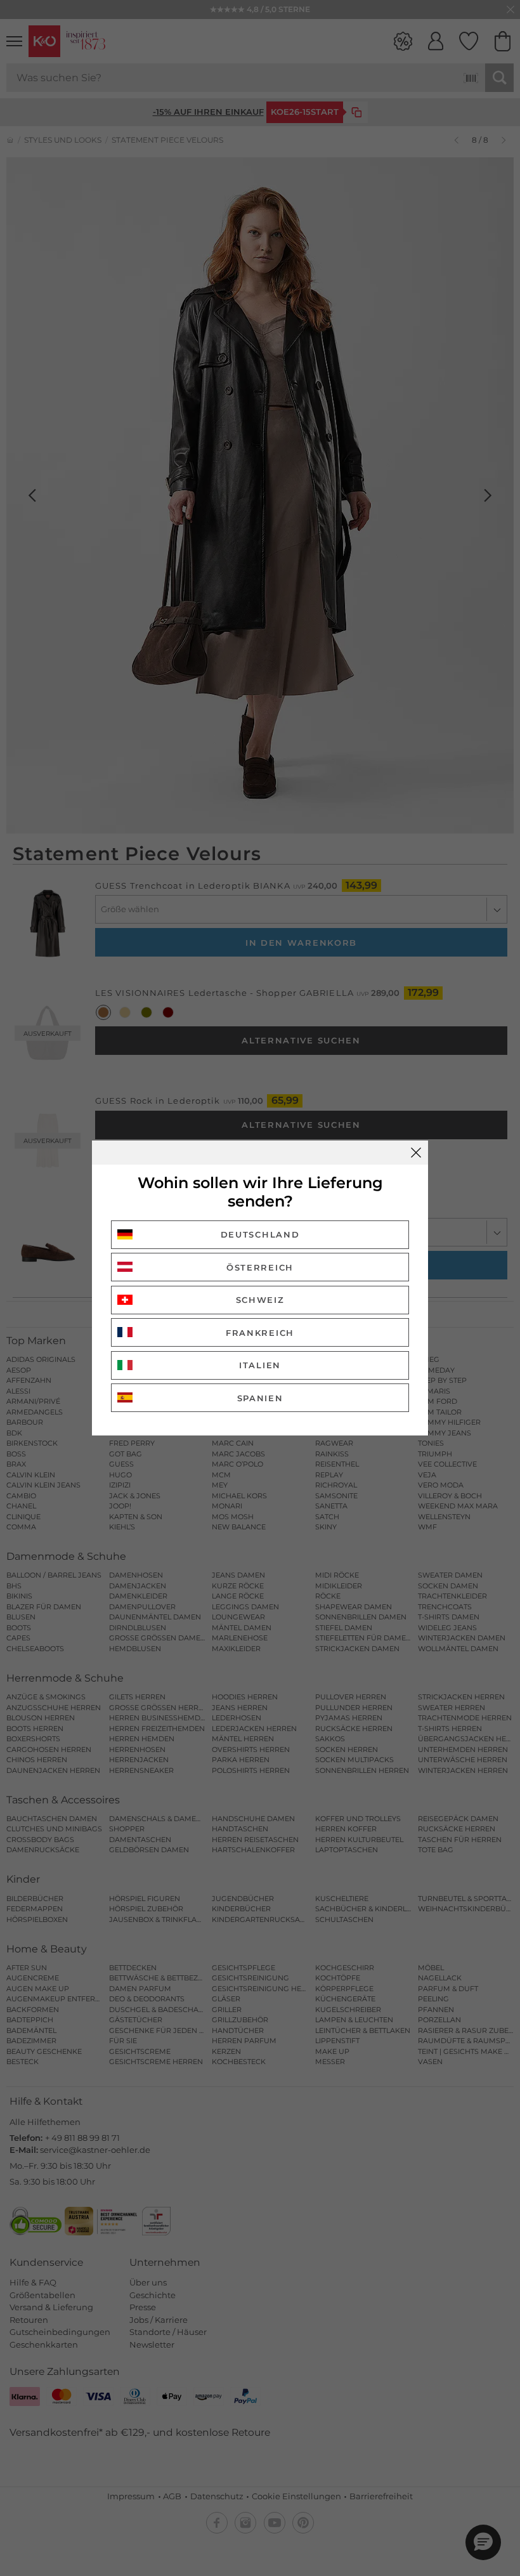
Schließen (416, 1153)
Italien (260, 1365)
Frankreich (260, 1333)
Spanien (260, 1398)
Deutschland (260, 1234)
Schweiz (260, 1300)
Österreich (260, 1267)
